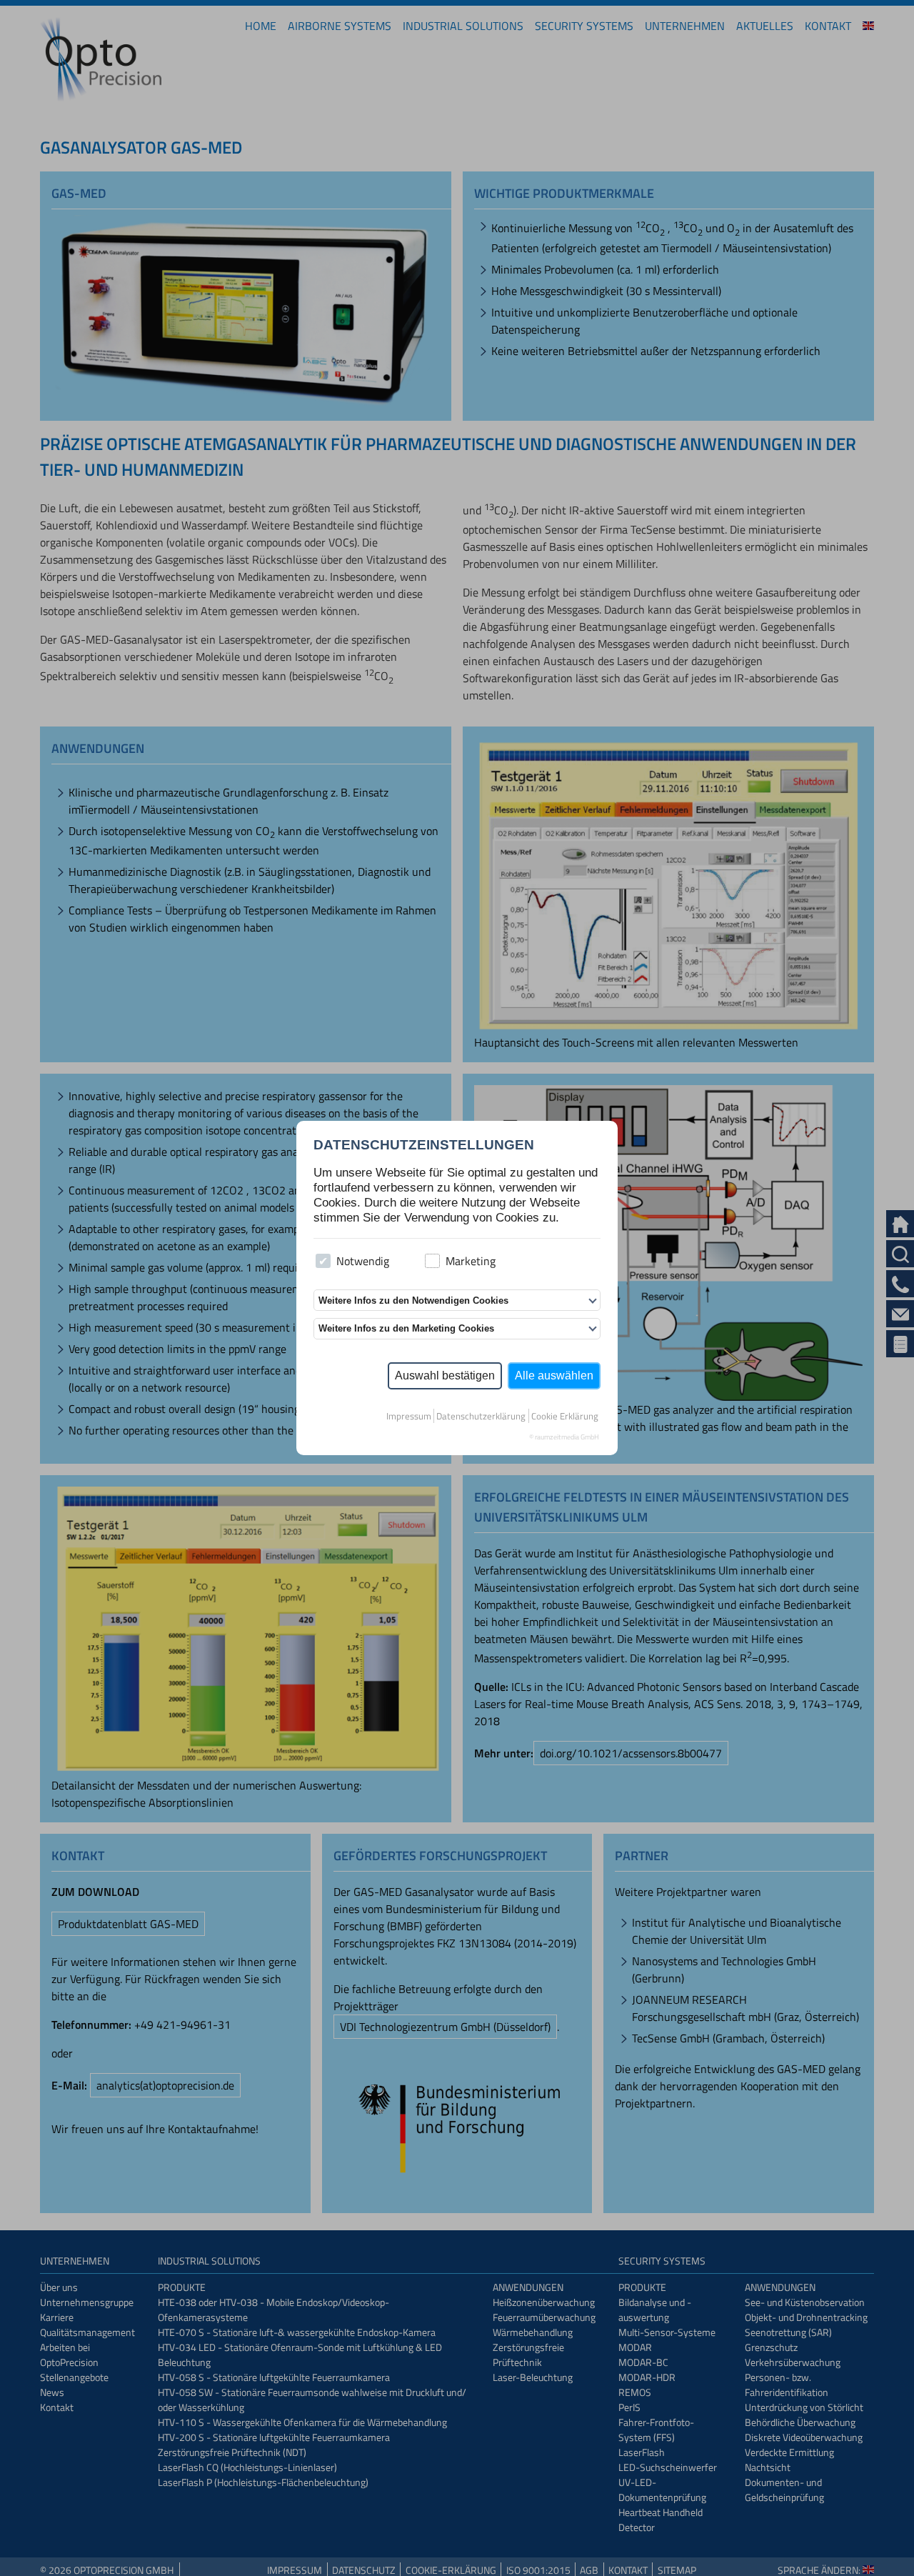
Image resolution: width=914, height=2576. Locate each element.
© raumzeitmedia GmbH (564, 1437)
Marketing (471, 1261)
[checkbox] (323, 1261)
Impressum (409, 1416)
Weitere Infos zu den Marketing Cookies (406, 1328)
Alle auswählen (554, 1376)
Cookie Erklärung (565, 1416)
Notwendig (363, 1261)
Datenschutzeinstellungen (424, 1145)
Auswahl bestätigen (445, 1376)
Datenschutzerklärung (481, 1416)
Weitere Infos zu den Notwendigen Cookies (413, 1301)
